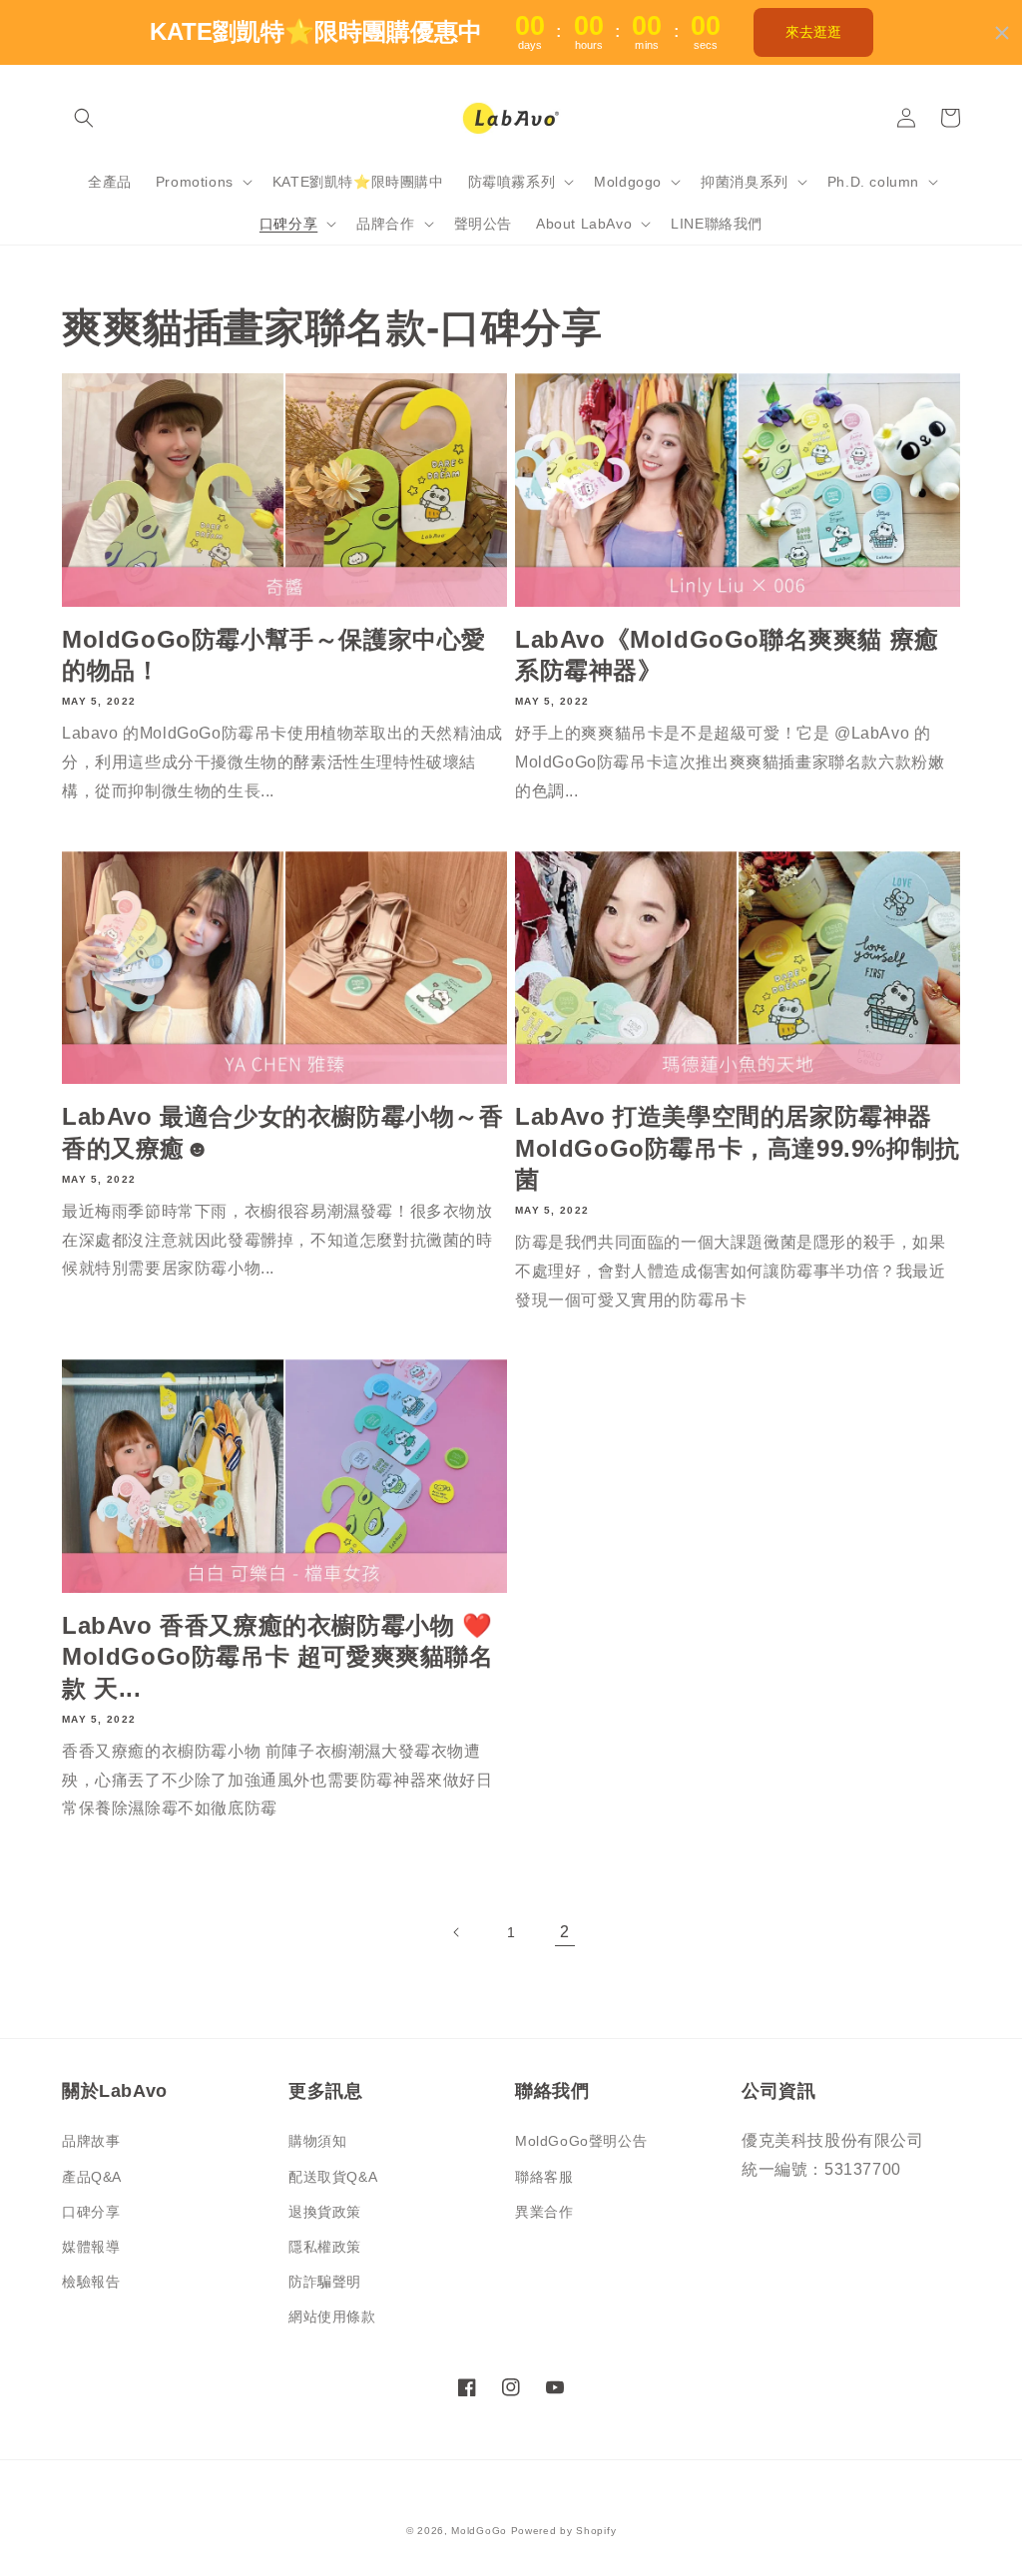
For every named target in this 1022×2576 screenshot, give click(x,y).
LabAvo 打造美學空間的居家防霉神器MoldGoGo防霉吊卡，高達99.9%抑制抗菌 (738, 1147)
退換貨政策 (325, 2212)
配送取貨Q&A (333, 2177)
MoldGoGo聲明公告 (581, 2141)
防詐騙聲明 (325, 2282)
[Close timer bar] (1002, 33)
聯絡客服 (544, 2177)
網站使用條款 (332, 2317)
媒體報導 (91, 2247)
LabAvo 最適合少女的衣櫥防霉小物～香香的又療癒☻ (283, 1132)
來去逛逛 (813, 32)
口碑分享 (91, 2212)
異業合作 (544, 2212)
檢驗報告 (91, 2282)
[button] (84, 118)
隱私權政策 (325, 2247)
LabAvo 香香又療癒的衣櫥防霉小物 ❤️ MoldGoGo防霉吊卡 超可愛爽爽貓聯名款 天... (278, 1656)
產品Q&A (92, 2177)
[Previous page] (457, 1932)
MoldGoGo (479, 2531)
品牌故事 (91, 2141)
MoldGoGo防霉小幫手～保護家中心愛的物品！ (274, 655)
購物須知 (317, 2141)
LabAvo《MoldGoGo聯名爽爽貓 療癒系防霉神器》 (727, 655)
